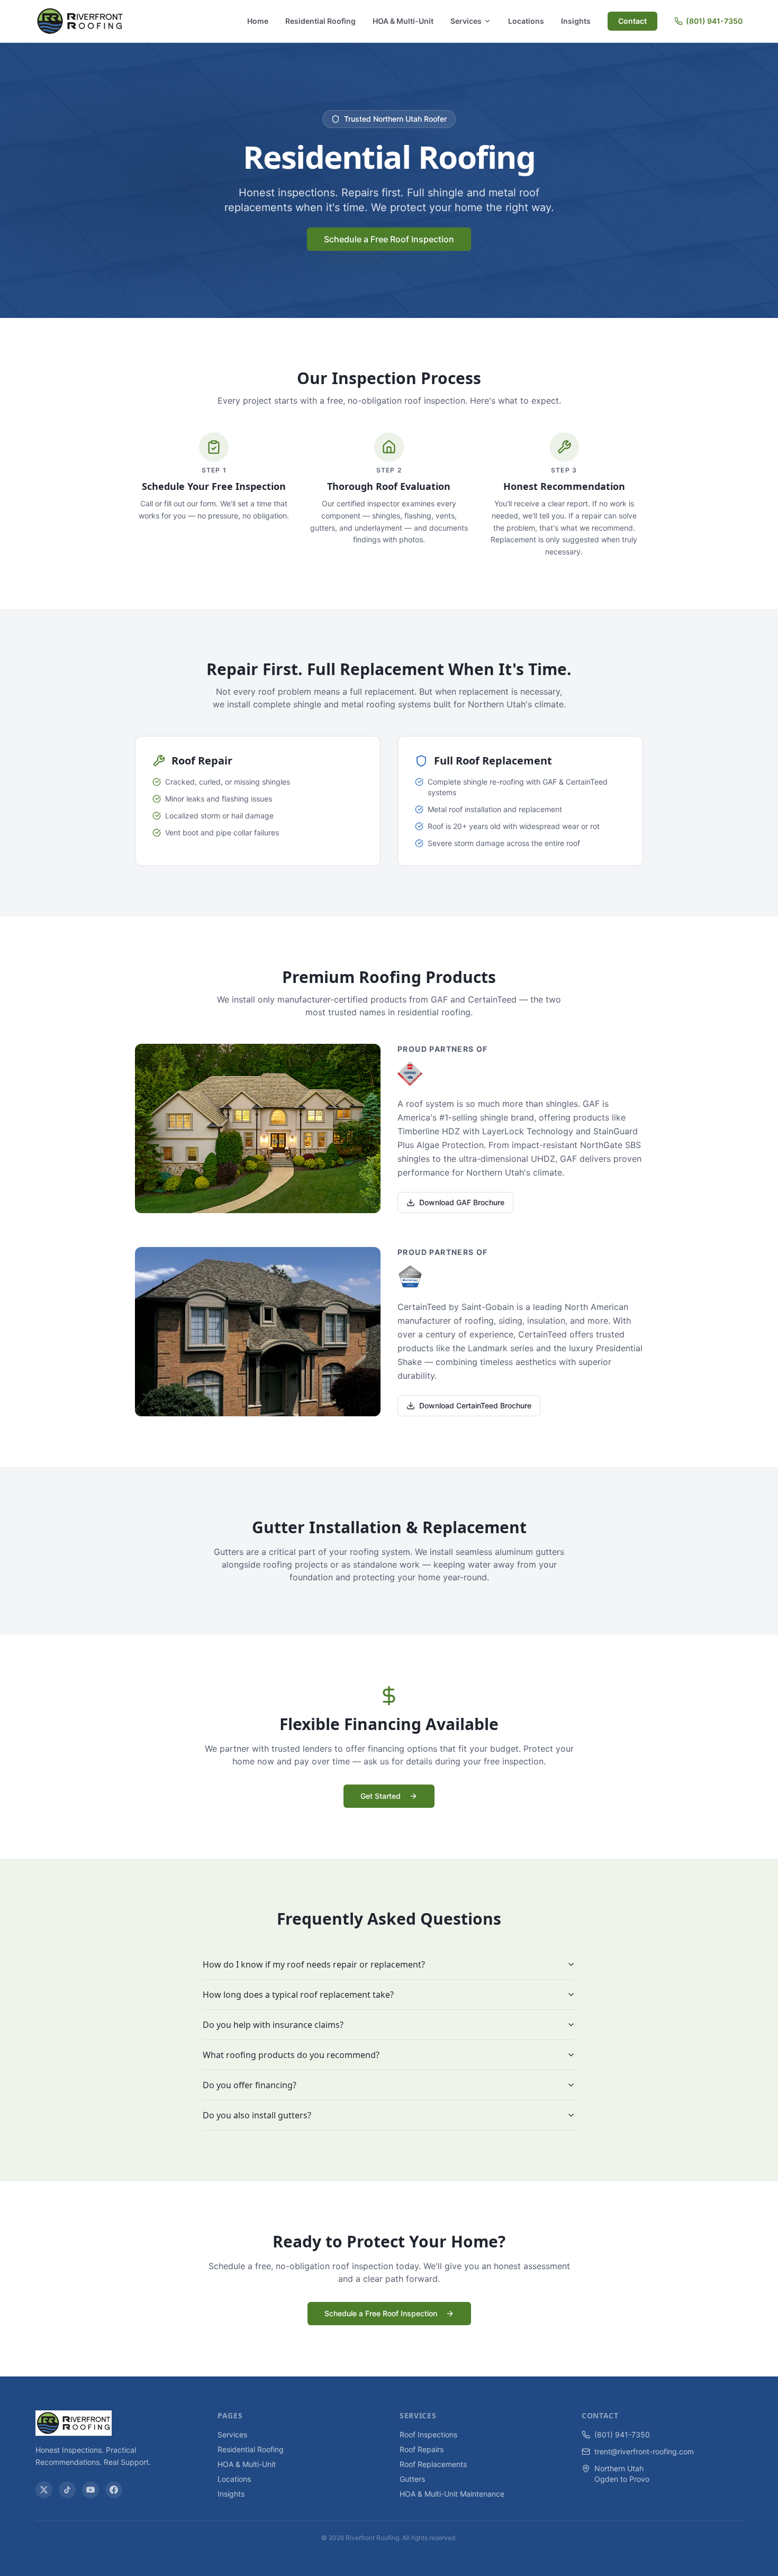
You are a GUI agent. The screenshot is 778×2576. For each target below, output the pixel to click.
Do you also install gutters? (257, 2115)
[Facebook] (114, 2490)
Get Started (381, 1796)
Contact (632, 21)
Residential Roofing (320, 21)
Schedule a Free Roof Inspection (389, 239)
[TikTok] (67, 2490)
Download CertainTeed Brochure (475, 1405)
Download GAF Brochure (462, 1202)
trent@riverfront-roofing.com (644, 2451)
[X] (44, 2490)
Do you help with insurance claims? (273, 2025)
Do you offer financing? (250, 2085)
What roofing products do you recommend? (291, 2055)
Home (258, 21)
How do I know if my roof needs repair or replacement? (314, 1964)
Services (466, 21)
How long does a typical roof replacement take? (298, 1995)
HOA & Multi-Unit (403, 21)
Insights (576, 21)
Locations (526, 21)
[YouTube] (91, 2490)
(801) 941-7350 (714, 21)
